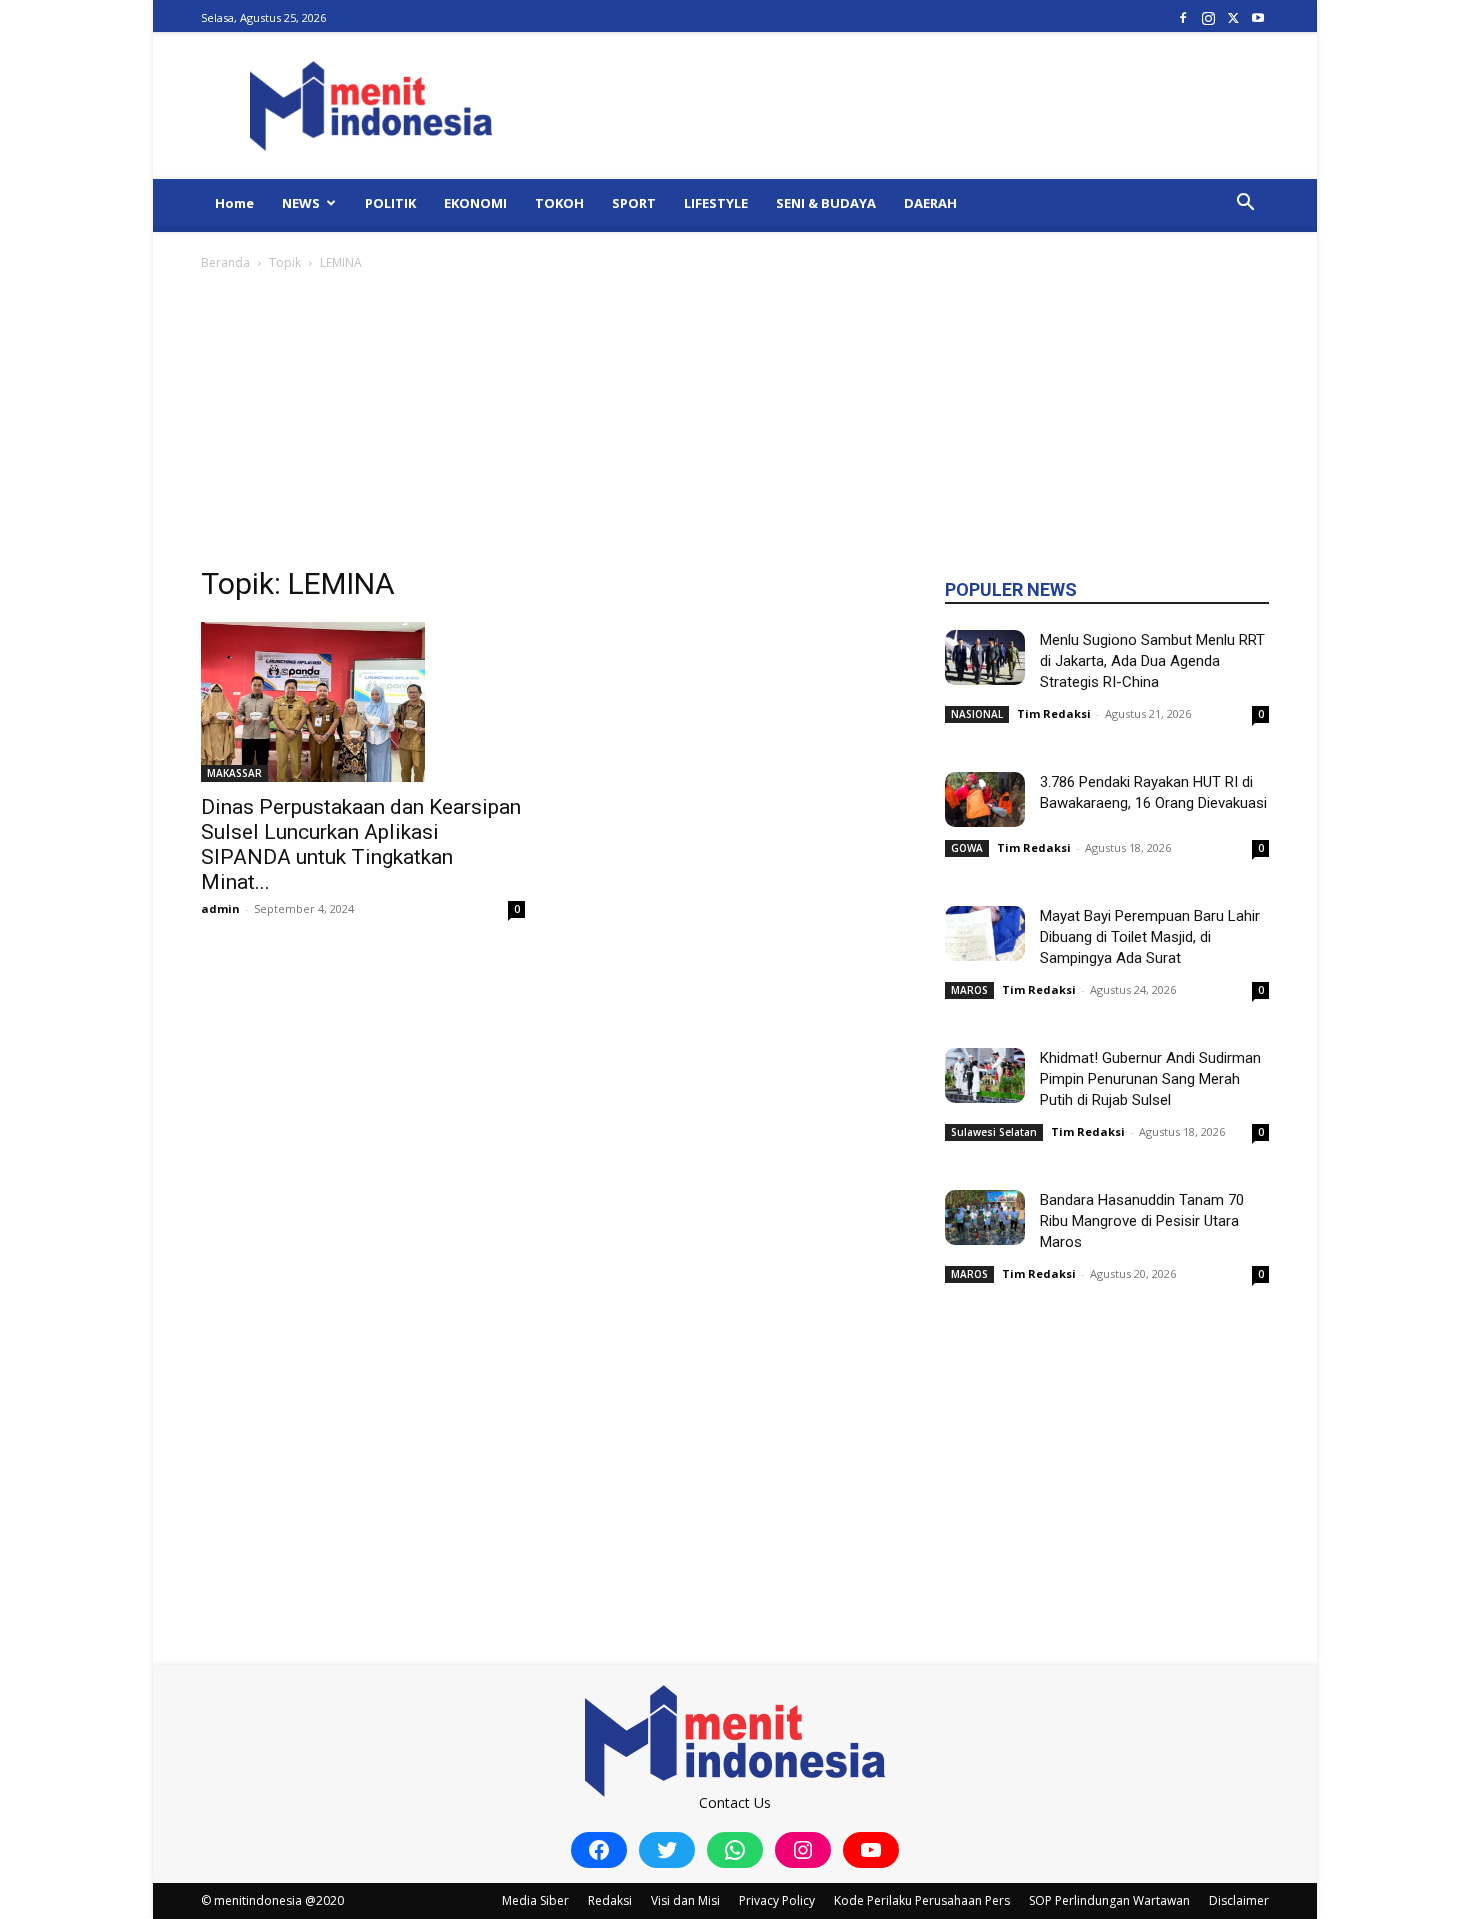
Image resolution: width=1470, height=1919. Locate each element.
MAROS (969, 990)
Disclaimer (1239, 1900)
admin (220, 908)
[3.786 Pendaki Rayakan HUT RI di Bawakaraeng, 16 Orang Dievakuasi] (985, 799)
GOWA (967, 848)
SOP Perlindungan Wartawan (1109, 1900)
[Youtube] (1258, 17)
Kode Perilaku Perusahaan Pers (922, 1900)
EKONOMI (475, 203)
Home (234, 203)
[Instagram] (1208, 17)
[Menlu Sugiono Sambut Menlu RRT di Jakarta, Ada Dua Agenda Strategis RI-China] (985, 657)
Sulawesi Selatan (994, 1132)
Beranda (225, 262)
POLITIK (390, 203)
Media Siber (535, 1900)
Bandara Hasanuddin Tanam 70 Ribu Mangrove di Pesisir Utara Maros (1142, 1221)
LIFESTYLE (716, 203)
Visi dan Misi (685, 1900)
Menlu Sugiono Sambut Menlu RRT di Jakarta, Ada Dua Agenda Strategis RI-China (1152, 661)
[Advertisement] (735, 424)
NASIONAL (977, 714)
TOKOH (559, 203)
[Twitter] (1233, 17)
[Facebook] (1183, 17)
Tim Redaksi (1054, 713)
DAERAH (930, 203)
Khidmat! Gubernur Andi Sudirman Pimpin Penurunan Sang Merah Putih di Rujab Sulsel (1150, 1079)
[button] (1245, 204)
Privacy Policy (777, 1900)
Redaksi (610, 1900)
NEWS (301, 203)
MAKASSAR (234, 773)
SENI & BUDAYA (826, 203)
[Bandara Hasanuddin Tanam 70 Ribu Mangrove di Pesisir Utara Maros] (985, 1217)
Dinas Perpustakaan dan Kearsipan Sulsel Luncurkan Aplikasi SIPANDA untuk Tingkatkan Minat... (361, 844)
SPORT (634, 203)
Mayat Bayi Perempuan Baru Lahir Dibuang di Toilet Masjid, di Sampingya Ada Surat (1150, 937)
